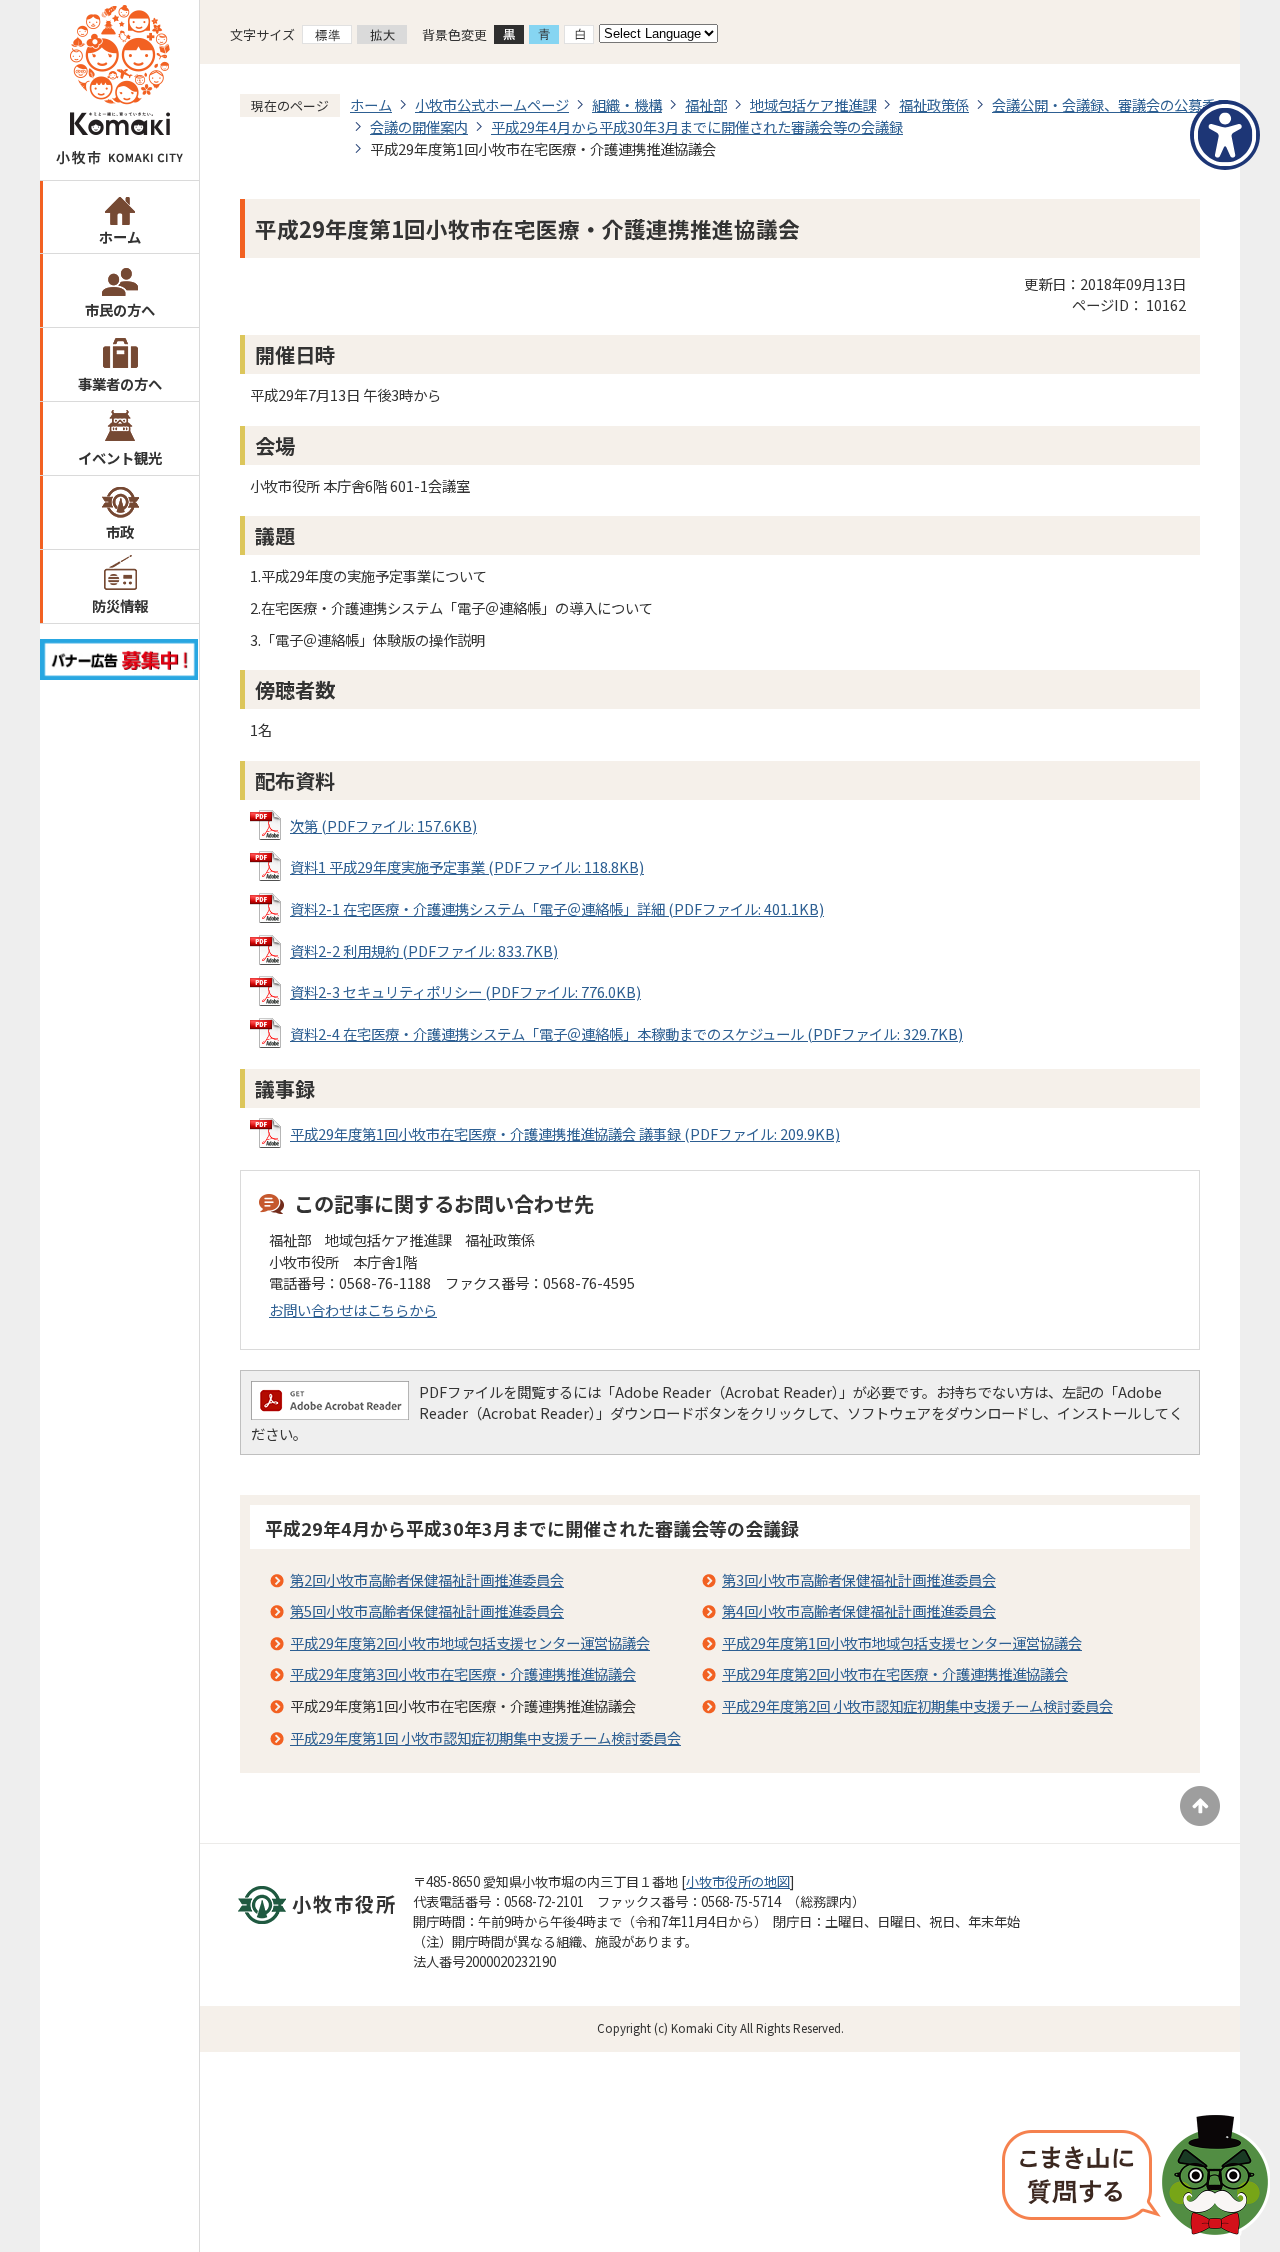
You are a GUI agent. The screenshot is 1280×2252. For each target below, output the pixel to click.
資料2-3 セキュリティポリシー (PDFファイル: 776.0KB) (465, 991)
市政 (120, 531)
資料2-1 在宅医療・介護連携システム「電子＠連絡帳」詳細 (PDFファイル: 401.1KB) (557, 908)
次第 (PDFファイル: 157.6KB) (383, 825)
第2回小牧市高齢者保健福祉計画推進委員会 (427, 1579)
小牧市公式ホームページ (492, 104)
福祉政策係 (934, 104)
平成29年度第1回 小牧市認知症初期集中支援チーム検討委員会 (485, 1737)
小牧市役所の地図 (738, 1881)
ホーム (120, 236)
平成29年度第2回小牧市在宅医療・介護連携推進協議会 (895, 1673)
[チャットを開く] (1136, 2177)
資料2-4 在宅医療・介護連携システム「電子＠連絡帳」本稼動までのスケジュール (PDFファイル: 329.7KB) (626, 1033)
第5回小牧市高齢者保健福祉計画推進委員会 (427, 1610)
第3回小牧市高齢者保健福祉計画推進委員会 (859, 1579)
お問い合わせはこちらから (353, 1309)
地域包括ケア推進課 (813, 104)
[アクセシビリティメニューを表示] (1225, 135)
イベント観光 (120, 457)
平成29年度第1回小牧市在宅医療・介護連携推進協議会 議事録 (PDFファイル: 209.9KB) (565, 1133)
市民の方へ (120, 309)
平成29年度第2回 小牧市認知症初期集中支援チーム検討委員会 (917, 1705)
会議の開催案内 (419, 126)
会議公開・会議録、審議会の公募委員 (1111, 104)
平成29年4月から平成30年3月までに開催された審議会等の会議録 (697, 126)
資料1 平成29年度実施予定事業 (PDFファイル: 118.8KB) (467, 866)
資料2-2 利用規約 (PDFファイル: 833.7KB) (424, 950)
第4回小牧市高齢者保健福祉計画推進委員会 (859, 1610)
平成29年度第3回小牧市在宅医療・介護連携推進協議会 (463, 1673)
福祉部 (706, 104)
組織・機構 (627, 104)
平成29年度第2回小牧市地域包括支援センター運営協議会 (470, 1642)
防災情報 (120, 605)
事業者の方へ (120, 383)
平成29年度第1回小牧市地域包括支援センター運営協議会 (902, 1642)
